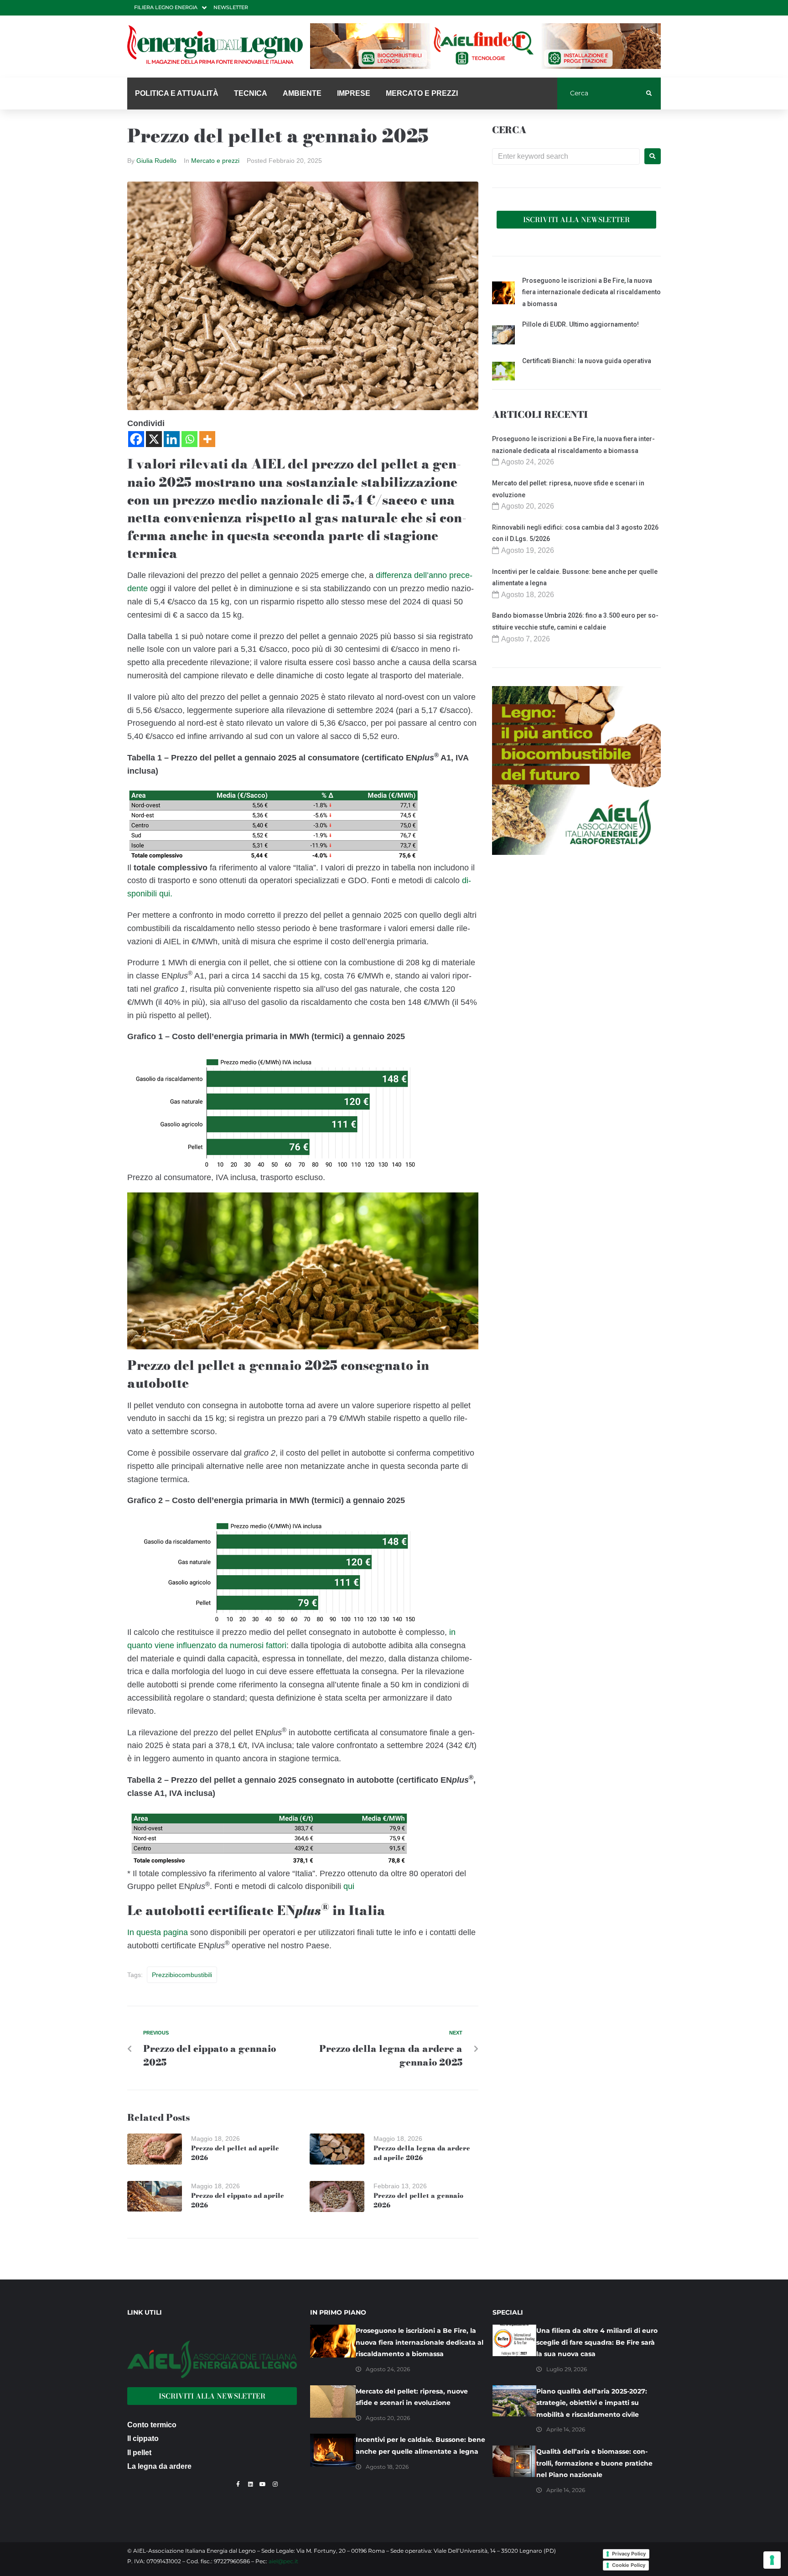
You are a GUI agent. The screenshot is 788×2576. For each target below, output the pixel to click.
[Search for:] (566, 156)
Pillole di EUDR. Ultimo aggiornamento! (581, 324)
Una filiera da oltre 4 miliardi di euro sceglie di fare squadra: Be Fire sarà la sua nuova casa (597, 2342)
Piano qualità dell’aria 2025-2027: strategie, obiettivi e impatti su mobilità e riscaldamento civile (592, 2403)
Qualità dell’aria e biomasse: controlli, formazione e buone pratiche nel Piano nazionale (594, 2463)
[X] (154, 439)
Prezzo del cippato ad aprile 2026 (238, 2200)
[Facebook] (136, 439)
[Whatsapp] (189, 439)
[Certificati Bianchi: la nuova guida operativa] (503, 373)
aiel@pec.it (283, 2561)
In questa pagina (158, 1932)
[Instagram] (275, 2484)
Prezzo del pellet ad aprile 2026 (235, 2153)
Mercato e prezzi (215, 161)
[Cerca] (602, 94)
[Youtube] (263, 2484)
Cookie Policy (629, 2565)
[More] (207, 439)
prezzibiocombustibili (182, 1975)
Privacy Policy (629, 2554)
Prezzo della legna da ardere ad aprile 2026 (422, 2153)
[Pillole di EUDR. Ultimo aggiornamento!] (503, 336)
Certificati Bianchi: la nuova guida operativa (587, 361)
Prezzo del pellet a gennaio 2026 (418, 2200)
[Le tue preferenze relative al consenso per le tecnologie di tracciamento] (772, 2560)
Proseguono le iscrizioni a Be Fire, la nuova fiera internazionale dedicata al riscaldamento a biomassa (591, 292)
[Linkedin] (172, 439)
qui (349, 1886)
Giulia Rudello (156, 161)
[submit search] (649, 94)
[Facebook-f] (238, 2484)
